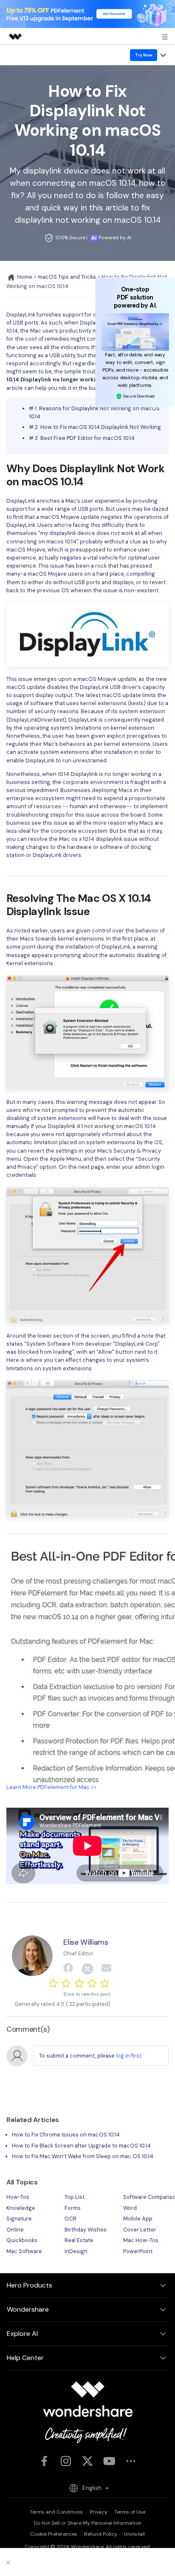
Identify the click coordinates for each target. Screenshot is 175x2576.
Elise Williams (86, 1942)
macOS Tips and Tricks (67, 277)
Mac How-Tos (141, 2240)
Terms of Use (130, 2512)
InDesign (76, 2251)
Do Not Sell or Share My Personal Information (88, 2523)
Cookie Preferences (54, 2534)
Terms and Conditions (56, 2512)
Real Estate (79, 2240)
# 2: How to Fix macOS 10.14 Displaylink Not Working (95, 427)
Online (15, 2230)
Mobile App (138, 2219)
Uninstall (134, 2534)
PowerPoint (138, 2251)
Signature (19, 2219)
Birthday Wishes (86, 2230)
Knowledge (21, 2208)
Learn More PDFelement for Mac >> (52, 1787)
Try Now (144, 55)
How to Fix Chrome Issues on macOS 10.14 (66, 2135)
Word (130, 2208)
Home (24, 277)
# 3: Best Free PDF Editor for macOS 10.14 (82, 438)
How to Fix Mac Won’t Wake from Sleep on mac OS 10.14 (83, 2156)
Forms (73, 2208)
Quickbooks (22, 2240)
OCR (71, 2219)
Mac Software (24, 2251)
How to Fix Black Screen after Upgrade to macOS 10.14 (81, 2146)
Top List (75, 2197)
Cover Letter (140, 2230)
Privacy (99, 2512)
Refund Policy (101, 2534)
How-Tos (18, 2197)
